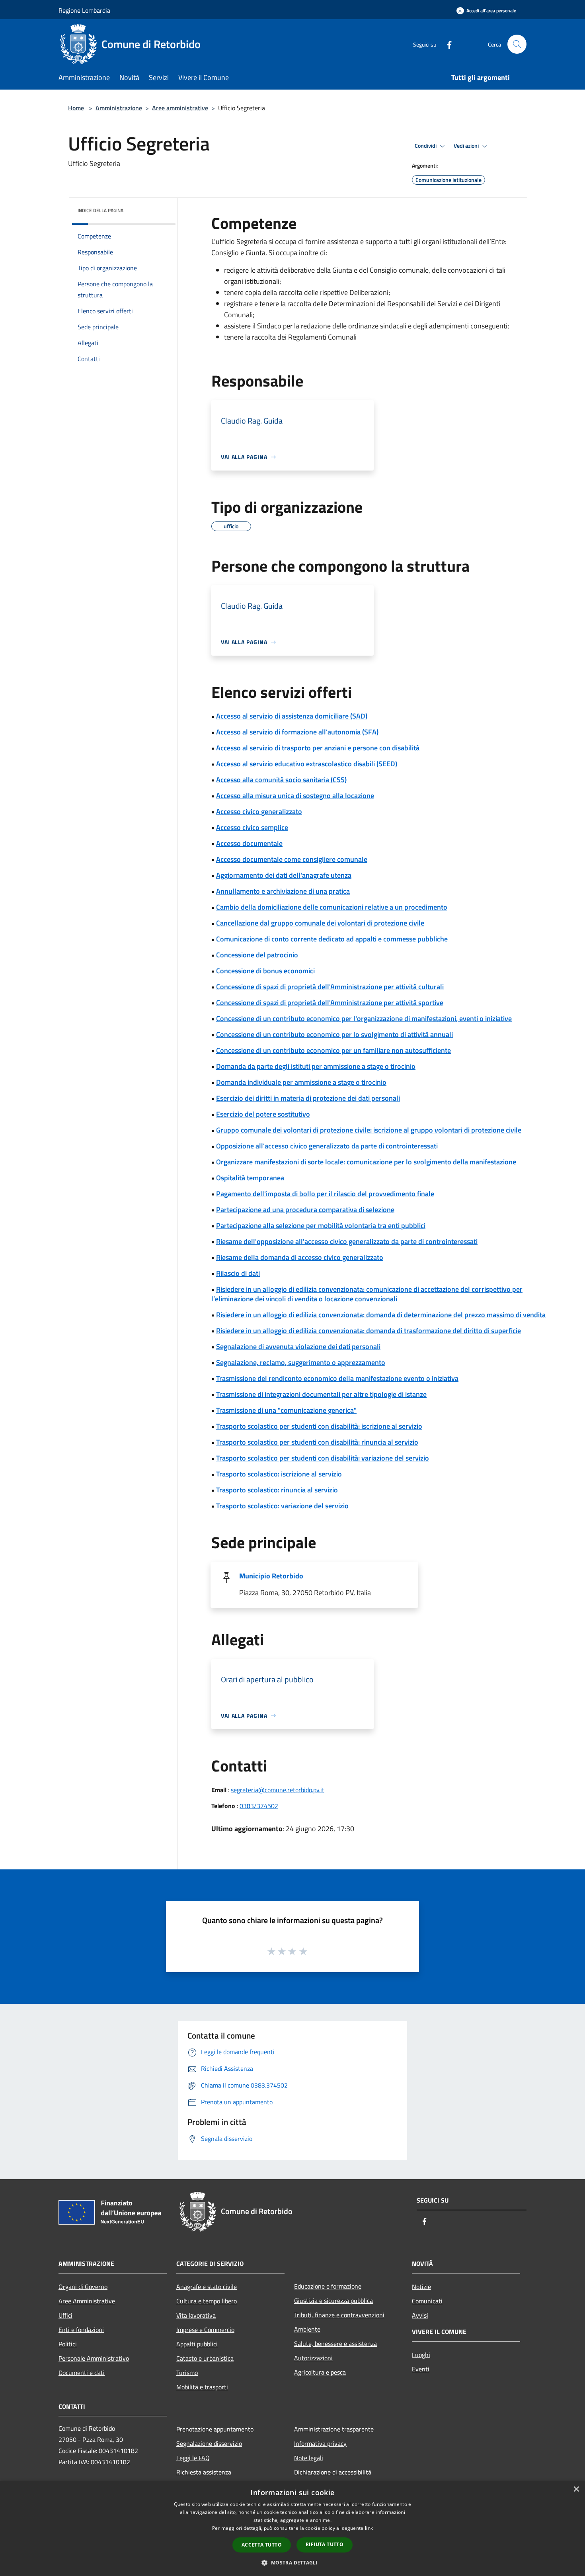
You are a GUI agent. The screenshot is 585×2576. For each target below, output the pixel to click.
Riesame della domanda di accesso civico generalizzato (300, 1257)
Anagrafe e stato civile (207, 2287)
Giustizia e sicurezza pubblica (333, 2301)
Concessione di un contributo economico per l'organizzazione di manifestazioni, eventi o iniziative (364, 1018)
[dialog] (292, 2528)
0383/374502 (259, 1806)
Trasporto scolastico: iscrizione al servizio (279, 1474)
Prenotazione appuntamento (215, 2429)
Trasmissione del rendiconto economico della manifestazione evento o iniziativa (337, 1378)
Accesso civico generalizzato (259, 811)
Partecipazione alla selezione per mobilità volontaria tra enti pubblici (321, 1226)
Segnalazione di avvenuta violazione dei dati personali (298, 1347)
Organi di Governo (83, 2287)
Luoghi (421, 2355)
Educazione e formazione (328, 2286)
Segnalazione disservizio (209, 2443)
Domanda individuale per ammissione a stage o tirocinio (301, 1082)
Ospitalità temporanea (250, 1178)
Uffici (65, 2315)
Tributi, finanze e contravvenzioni (339, 2315)
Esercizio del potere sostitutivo (263, 1114)
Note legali (309, 2458)
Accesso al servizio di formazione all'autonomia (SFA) (297, 732)
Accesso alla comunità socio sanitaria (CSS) (281, 780)
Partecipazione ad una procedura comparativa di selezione (305, 1210)
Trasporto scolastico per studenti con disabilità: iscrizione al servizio (319, 1426)
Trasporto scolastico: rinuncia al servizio (277, 1490)
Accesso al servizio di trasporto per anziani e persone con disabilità (318, 748)
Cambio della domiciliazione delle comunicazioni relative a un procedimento (332, 907)
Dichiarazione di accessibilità (333, 2472)
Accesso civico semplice (252, 827)
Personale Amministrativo (94, 2358)
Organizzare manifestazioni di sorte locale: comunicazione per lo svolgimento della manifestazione (366, 1162)
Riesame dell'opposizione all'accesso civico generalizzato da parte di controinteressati (347, 1241)
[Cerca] (517, 44)
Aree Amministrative (87, 2301)
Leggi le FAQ (193, 2458)
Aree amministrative (180, 108)
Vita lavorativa (196, 2315)
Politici (68, 2344)
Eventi (421, 2369)
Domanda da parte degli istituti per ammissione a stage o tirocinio (316, 1066)
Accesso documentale (249, 843)
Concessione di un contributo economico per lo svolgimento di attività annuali (334, 1034)
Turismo (187, 2373)
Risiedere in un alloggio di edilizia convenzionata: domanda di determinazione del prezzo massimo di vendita (381, 1315)
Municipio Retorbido (271, 1576)
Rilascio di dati (238, 1273)
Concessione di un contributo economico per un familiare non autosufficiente (333, 1050)
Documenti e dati (82, 2373)
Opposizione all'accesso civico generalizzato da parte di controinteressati (327, 1146)
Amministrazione (119, 108)
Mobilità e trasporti (202, 2387)
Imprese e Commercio (205, 2330)
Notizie (421, 2287)
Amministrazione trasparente (334, 2429)
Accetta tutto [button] (262, 2545)
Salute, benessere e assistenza (335, 2344)
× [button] (576, 2489)
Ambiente (307, 2329)
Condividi (426, 146)
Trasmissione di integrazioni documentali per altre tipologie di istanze (321, 1394)
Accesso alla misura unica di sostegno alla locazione (295, 796)
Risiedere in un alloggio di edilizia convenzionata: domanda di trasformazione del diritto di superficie (369, 1331)
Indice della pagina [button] (100, 210)
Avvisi (420, 2315)
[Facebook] (446, 44)
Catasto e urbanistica (205, 2358)
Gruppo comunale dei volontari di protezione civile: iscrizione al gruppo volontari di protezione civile (369, 1130)
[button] (292, 2562)
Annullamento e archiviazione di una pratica (283, 891)
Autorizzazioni (313, 2358)
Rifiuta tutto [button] (325, 2544)
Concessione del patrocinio (257, 955)
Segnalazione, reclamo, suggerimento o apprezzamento (301, 1362)
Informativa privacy (320, 2443)
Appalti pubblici (197, 2344)
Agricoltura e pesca (320, 2372)
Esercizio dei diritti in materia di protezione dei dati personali (308, 1098)
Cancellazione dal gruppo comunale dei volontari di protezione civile (320, 923)
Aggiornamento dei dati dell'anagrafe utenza (284, 875)
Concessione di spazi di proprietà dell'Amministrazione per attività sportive (330, 1003)
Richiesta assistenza (204, 2472)
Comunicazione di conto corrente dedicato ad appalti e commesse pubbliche (332, 939)
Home (76, 108)
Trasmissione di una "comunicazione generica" (286, 1410)
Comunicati (427, 2301)
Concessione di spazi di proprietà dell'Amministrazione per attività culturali (330, 987)
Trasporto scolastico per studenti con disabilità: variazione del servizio (323, 1458)
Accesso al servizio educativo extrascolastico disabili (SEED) (307, 764)
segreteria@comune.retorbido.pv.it (278, 1790)
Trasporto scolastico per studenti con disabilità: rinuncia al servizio (317, 1442)
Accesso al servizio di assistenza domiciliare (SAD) (292, 716)
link (369, 2528)
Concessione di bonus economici (265, 971)
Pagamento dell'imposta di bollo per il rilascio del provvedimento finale (325, 1194)
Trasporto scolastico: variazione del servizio (282, 1506)
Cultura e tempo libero (207, 2301)
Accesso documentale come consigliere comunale (292, 859)
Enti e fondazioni (81, 2330)
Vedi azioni (467, 146)
